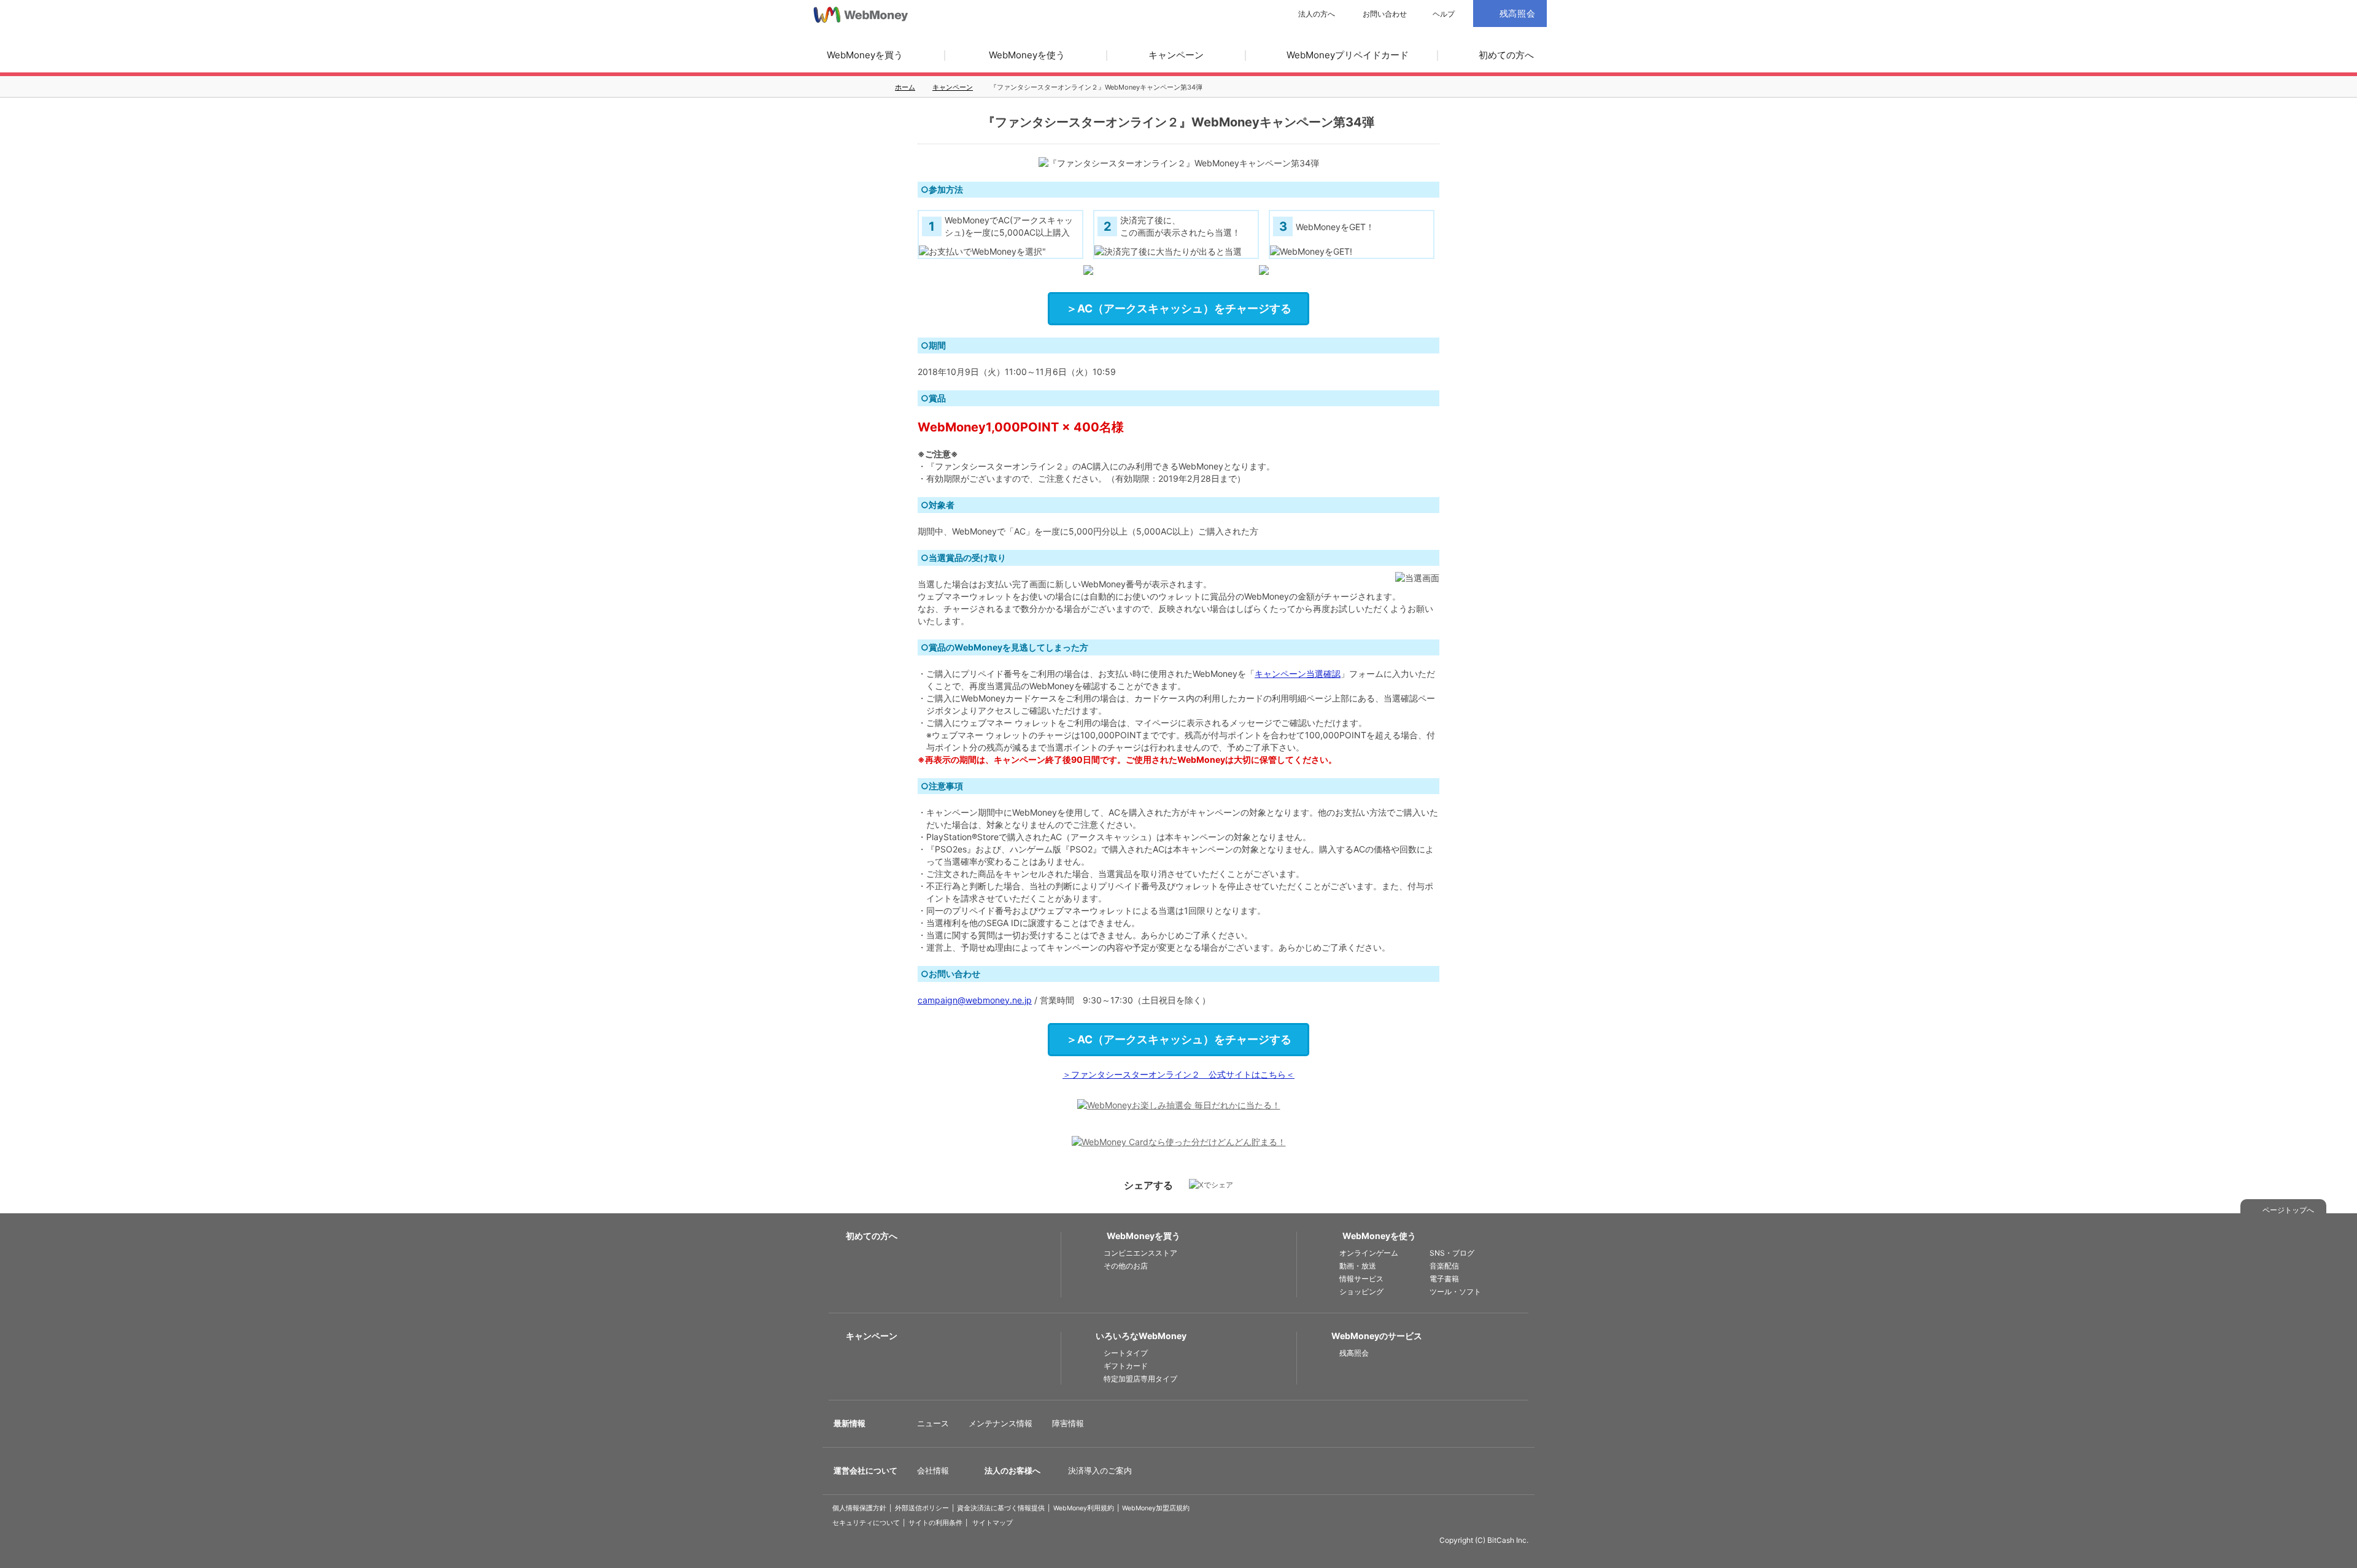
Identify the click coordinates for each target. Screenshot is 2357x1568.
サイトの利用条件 (935, 1523)
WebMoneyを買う (865, 55)
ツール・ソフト (1455, 1292)
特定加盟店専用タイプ (1140, 1379)
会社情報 (933, 1470)
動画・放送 (1358, 1266)
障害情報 (1068, 1423)
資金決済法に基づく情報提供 (1001, 1508)
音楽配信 (1444, 1266)
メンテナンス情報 (1000, 1423)
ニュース (933, 1423)
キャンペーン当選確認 (1298, 674)
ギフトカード (1126, 1366)
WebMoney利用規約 (1084, 1508)
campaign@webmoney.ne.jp (975, 1000)
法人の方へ (1317, 14)
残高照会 (1354, 1353)
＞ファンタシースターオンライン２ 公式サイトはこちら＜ (1178, 1074)
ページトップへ (2288, 1210)
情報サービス (1361, 1279)
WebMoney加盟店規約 (1156, 1508)
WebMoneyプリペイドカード (1348, 55)
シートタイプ (1126, 1353)
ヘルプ (1444, 14)
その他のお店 (1126, 1266)
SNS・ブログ (1452, 1253)
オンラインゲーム (1369, 1253)
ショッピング (1361, 1292)
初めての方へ (1506, 55)
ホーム (905, 87)
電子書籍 (1444, 1279)
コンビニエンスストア (1140, 1253)
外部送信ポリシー (922, 1508)
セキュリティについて (866, 1523)
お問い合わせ (1385, 14)
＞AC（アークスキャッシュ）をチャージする (1179, 308)
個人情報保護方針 (859, 1508)
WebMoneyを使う (1027, 55)
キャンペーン (1176, 55)
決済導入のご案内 (1100, 1470)
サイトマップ (993, 1523)
